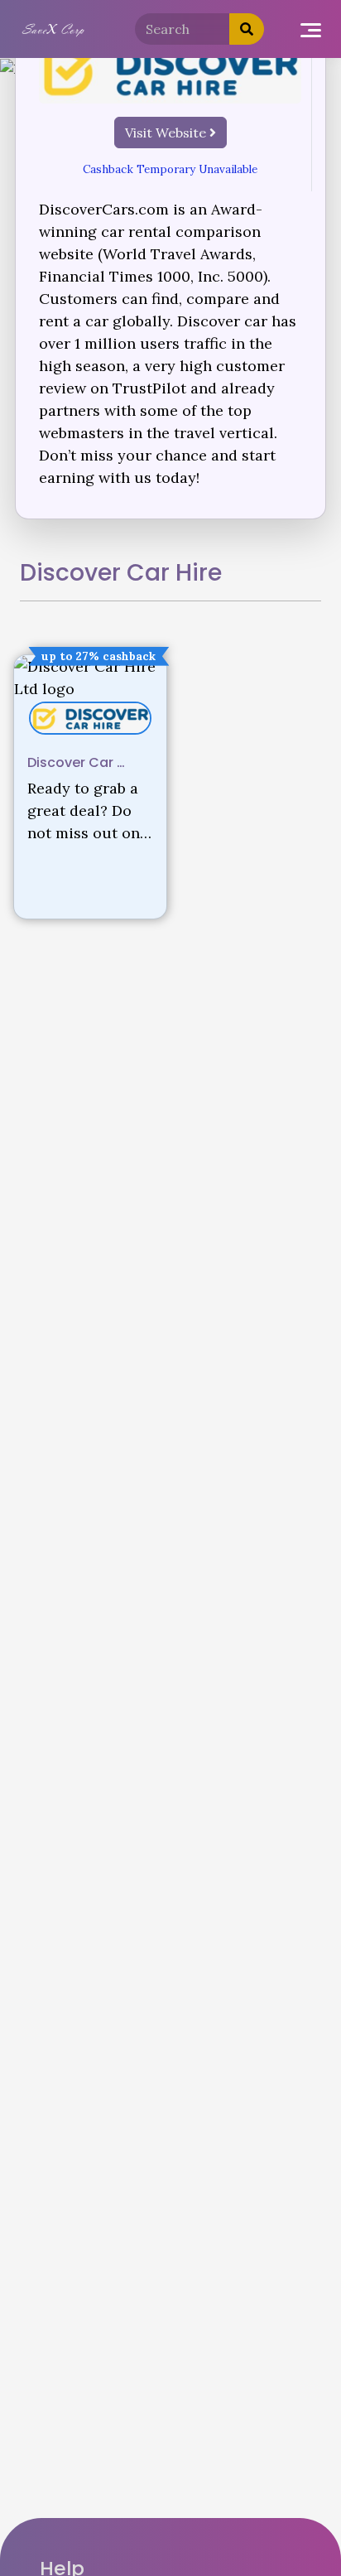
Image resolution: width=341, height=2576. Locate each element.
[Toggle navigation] (311, 29)
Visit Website (167, 133)
